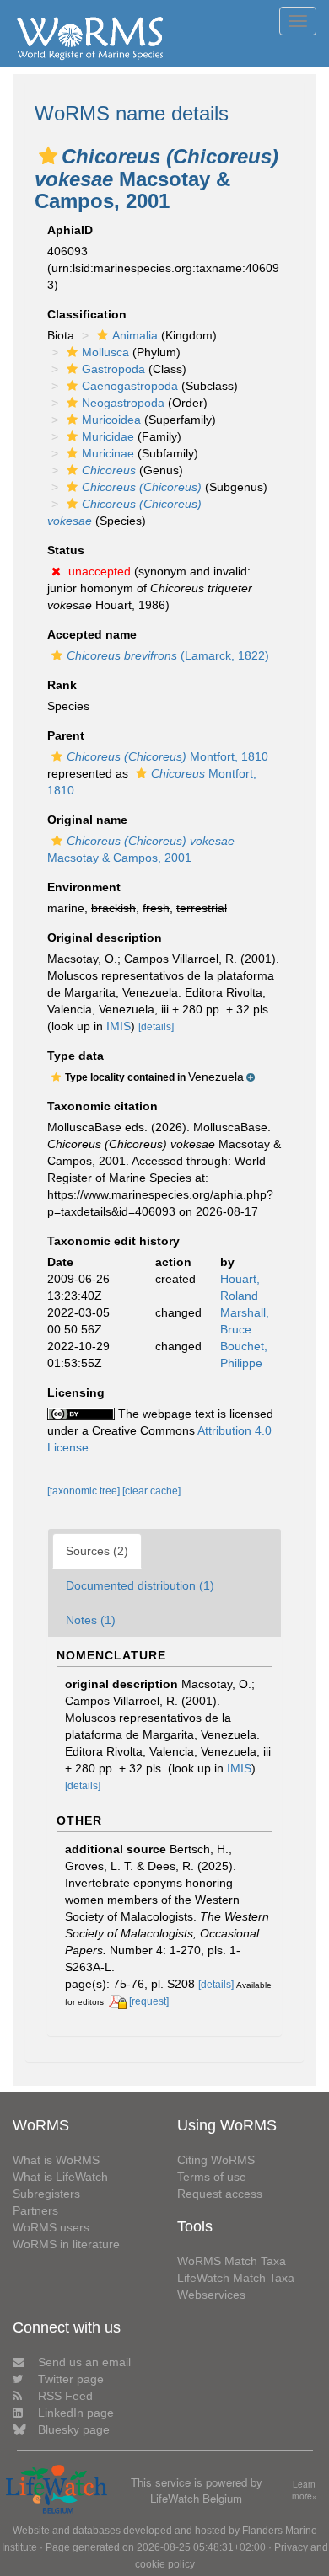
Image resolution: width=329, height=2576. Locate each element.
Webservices (211, 2295)
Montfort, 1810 (167, 756)
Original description (105, 938)
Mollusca (105, 352)
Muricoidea (111, 420)
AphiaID (70, 230)
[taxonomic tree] (85, 1491)
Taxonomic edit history (113, 1241)
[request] (149, 2001)
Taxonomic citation (102, 1106)
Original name (87, 820)
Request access (220, 2194)
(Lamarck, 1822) (168, 655)
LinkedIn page (76, 2413)
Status (66, 550)
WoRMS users (51, 2227)
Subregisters (46, 2194)
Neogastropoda (123, 403)
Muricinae (108, 453)
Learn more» (305, 2490)
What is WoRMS (56, 2160)
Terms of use (212, 2177)
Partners (35, 2210)
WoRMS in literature (66, 2244)
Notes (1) (91, 1620)
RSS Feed (65, 2396)
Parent (66, 735)
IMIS (119, 1026)
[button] (48, 156)
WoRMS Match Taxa (232, 2261)
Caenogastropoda (130, 386)
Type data (76, 1056)
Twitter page (71, 2379)
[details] (156, 1027)
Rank (62, 685)
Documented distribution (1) (140, 1585)
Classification (87, 314)
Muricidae (108, 436)
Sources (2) (97, 1551)
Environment (84, 887)
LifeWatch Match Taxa (236, 2278)
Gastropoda (113, 369)
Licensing (76, 1392)
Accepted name (92, 634)
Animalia (135, 335)
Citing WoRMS (216, 2160)
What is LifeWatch (60, 2177)
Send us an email (84, 2362)
